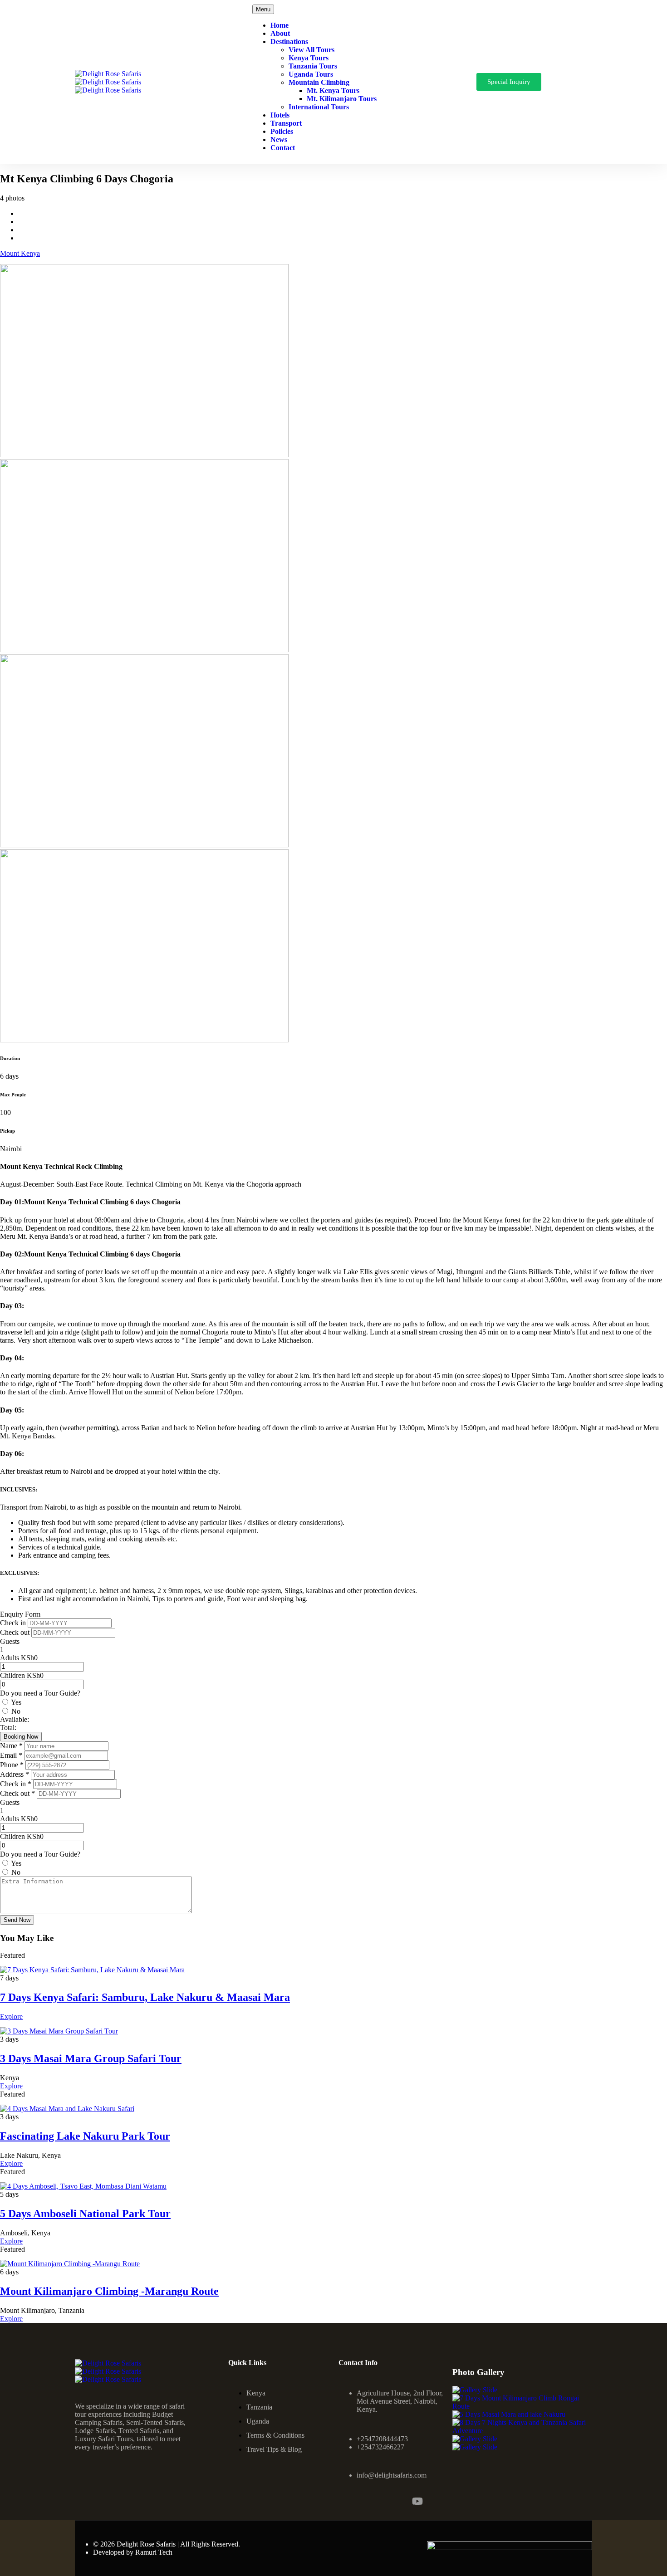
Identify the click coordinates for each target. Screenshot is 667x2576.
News (279, 139)
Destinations (289, 42)
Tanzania (259, 2407)
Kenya (256, 2393)
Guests (10, 1641)
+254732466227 (380, 2447)
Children (12, 1675)
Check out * (18, 1793)
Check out (16, 1632)
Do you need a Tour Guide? (40, 1693)
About (280, 33)
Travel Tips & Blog (274, 2449)
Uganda (258, 2421)
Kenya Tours (309, 58)
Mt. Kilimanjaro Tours (342, 99)
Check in (14, 1623)
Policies (282, 131)
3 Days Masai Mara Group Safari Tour (91, 2058)
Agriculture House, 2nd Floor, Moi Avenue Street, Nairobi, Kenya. (400, 2401)
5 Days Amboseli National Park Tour (85, 2214)
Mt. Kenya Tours (333, 90)
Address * (15, 1774)
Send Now (17, 1920)
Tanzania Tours (313, 66)
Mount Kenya (20, 253)
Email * (12, 1755)
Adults (10, 1658)
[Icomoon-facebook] (344, 2501)
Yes (16, 1702)
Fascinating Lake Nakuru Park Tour (85, 2136)
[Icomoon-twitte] (393, 2501)
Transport (286, 123)
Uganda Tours (311, 74)
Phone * (13, 1765)
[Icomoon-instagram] (368, 2501)
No (16, 1711)
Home (280, 25)
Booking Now (21, 1737)
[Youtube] (417, 2501)
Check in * (17, 1784)
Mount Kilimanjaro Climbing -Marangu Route (109, 2291)
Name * (12, 1746)
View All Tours (311, 50)
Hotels (280, 115)
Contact (283, 148)
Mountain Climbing (319, 82)
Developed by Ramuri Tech (133, 2552)
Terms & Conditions (275, 2435)
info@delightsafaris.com (392, 2475)
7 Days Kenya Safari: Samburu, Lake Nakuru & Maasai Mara (145, 1997)
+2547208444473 (382, 2439)
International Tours (319, 107)
